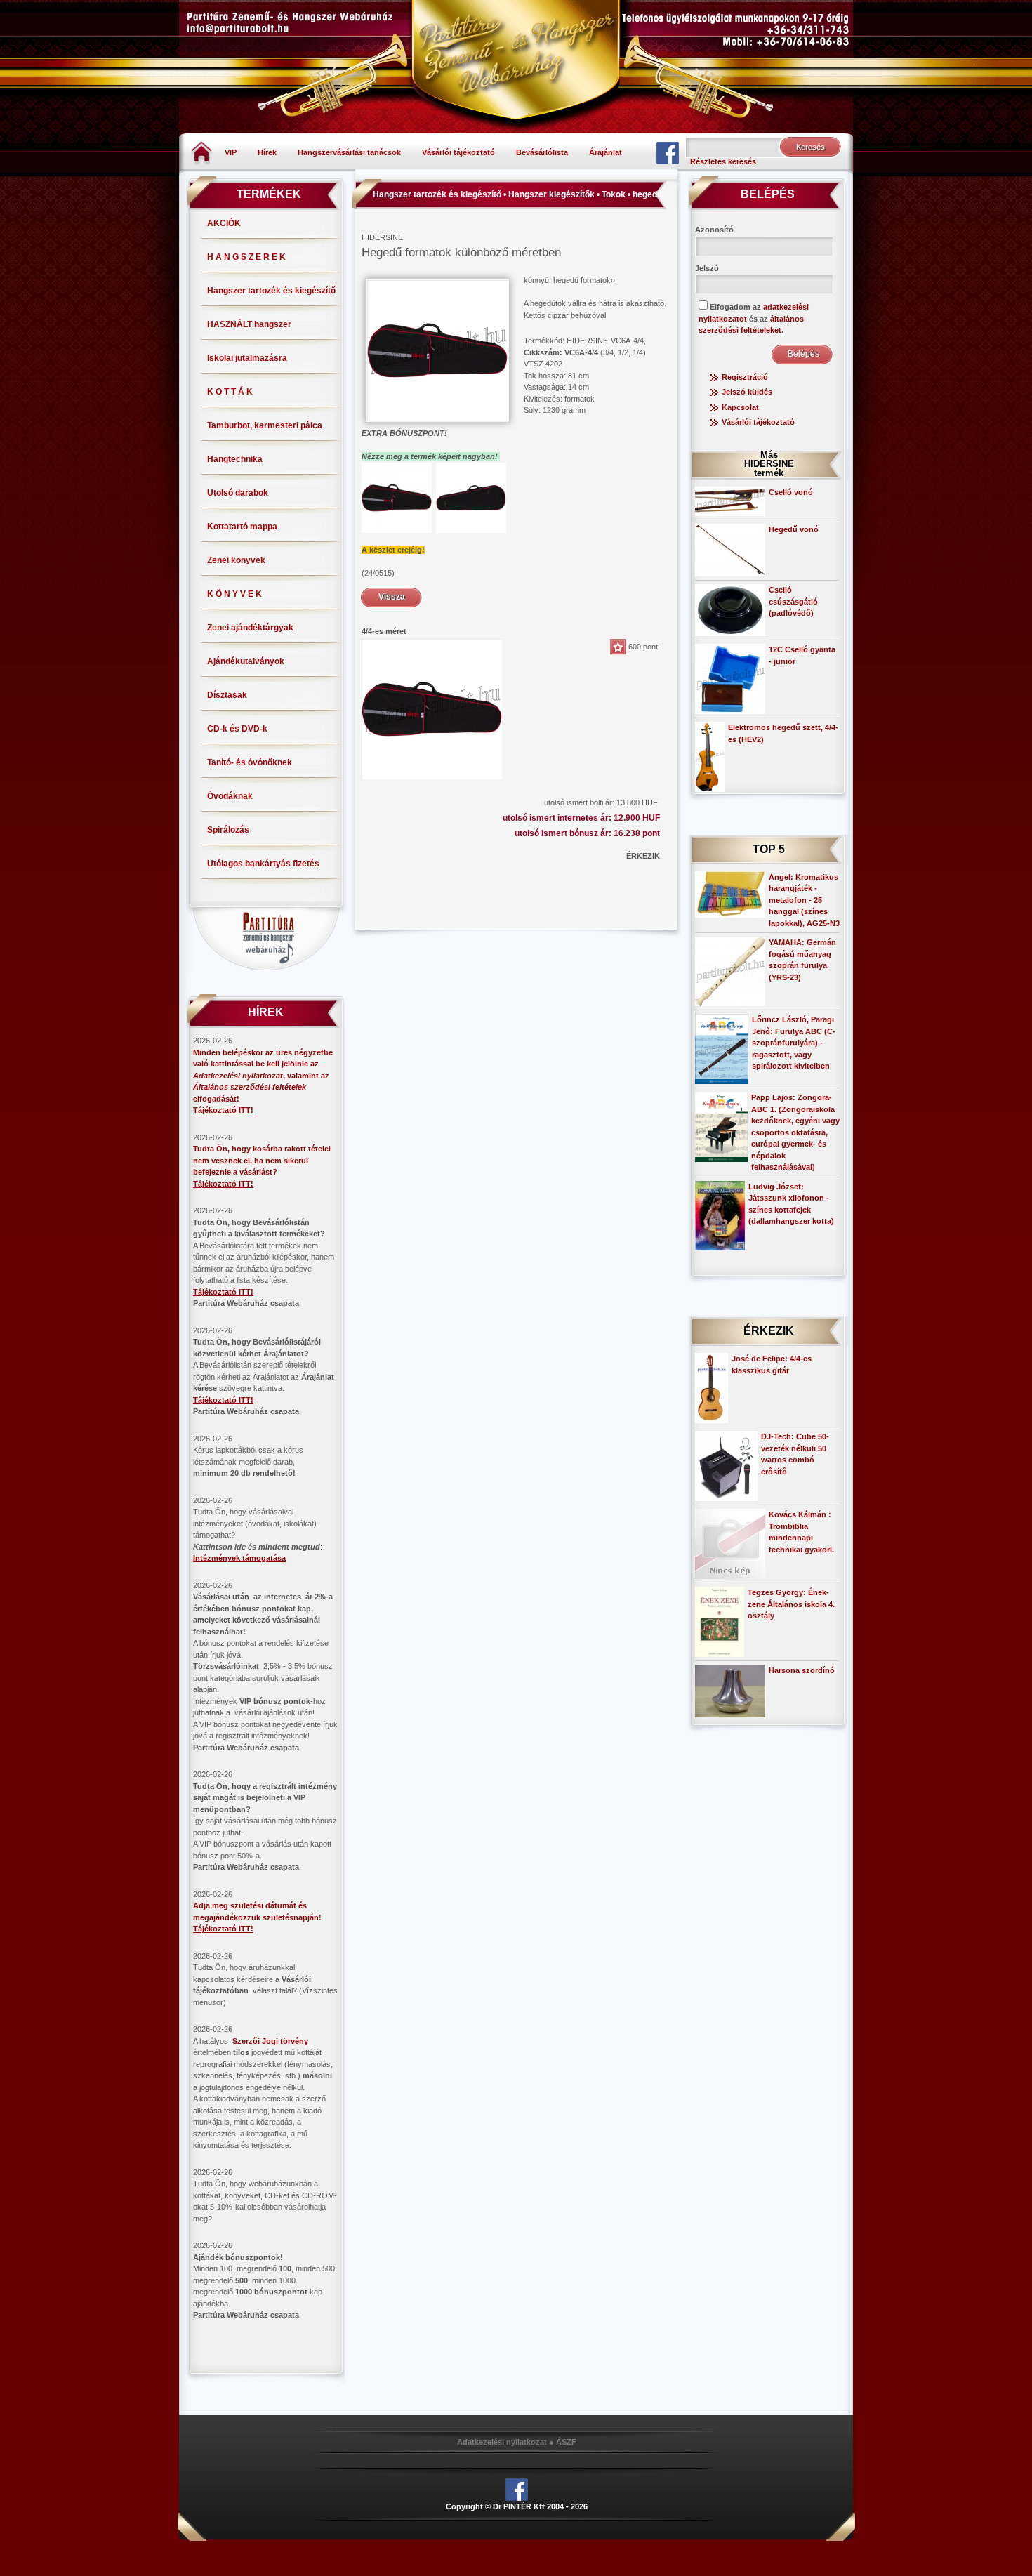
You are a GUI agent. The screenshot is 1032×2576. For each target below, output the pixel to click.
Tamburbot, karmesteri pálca (265, 425)
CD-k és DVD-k (237, 729)
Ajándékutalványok (246, 661)
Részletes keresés (723, 161)
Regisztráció (745, 377)
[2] (471, 497)
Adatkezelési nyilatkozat (502, 2442)
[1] (397, 497)
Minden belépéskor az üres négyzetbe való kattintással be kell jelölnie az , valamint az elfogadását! (263, 1076)
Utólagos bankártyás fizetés (263, 864)
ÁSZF (566, 2442)
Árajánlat (606, 152)
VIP (231, 152)
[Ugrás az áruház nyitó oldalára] (202, 152)
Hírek (267, 152)
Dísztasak (227, 695)
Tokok (614, 194)
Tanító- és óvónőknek (250, 762)
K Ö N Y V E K (234, 594)
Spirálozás (228, 830)
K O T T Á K (230, 392)
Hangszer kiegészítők (551, 194)
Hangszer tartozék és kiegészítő (271, 291)
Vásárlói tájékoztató (458, 152)
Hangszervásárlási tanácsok (349, 152)
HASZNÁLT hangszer (249, 324)
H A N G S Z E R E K (246, 257)
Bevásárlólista (542, 152)
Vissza (392, 597)
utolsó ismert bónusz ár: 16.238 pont (587, 833)
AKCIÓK (224, 223)
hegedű (647, 194)
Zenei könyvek (236, 560)
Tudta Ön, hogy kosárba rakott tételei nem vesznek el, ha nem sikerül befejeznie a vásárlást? (262, 1160)
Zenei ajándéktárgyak (250, 628)
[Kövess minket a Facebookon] (668, 152)
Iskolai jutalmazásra (247, 358)
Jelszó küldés (747, 392)
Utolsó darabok (238, 493)
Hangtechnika (235, 459)
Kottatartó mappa (242, 527)
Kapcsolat (740, 407)
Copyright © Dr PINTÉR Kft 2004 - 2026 (517, 2506)
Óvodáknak (230, 796)
